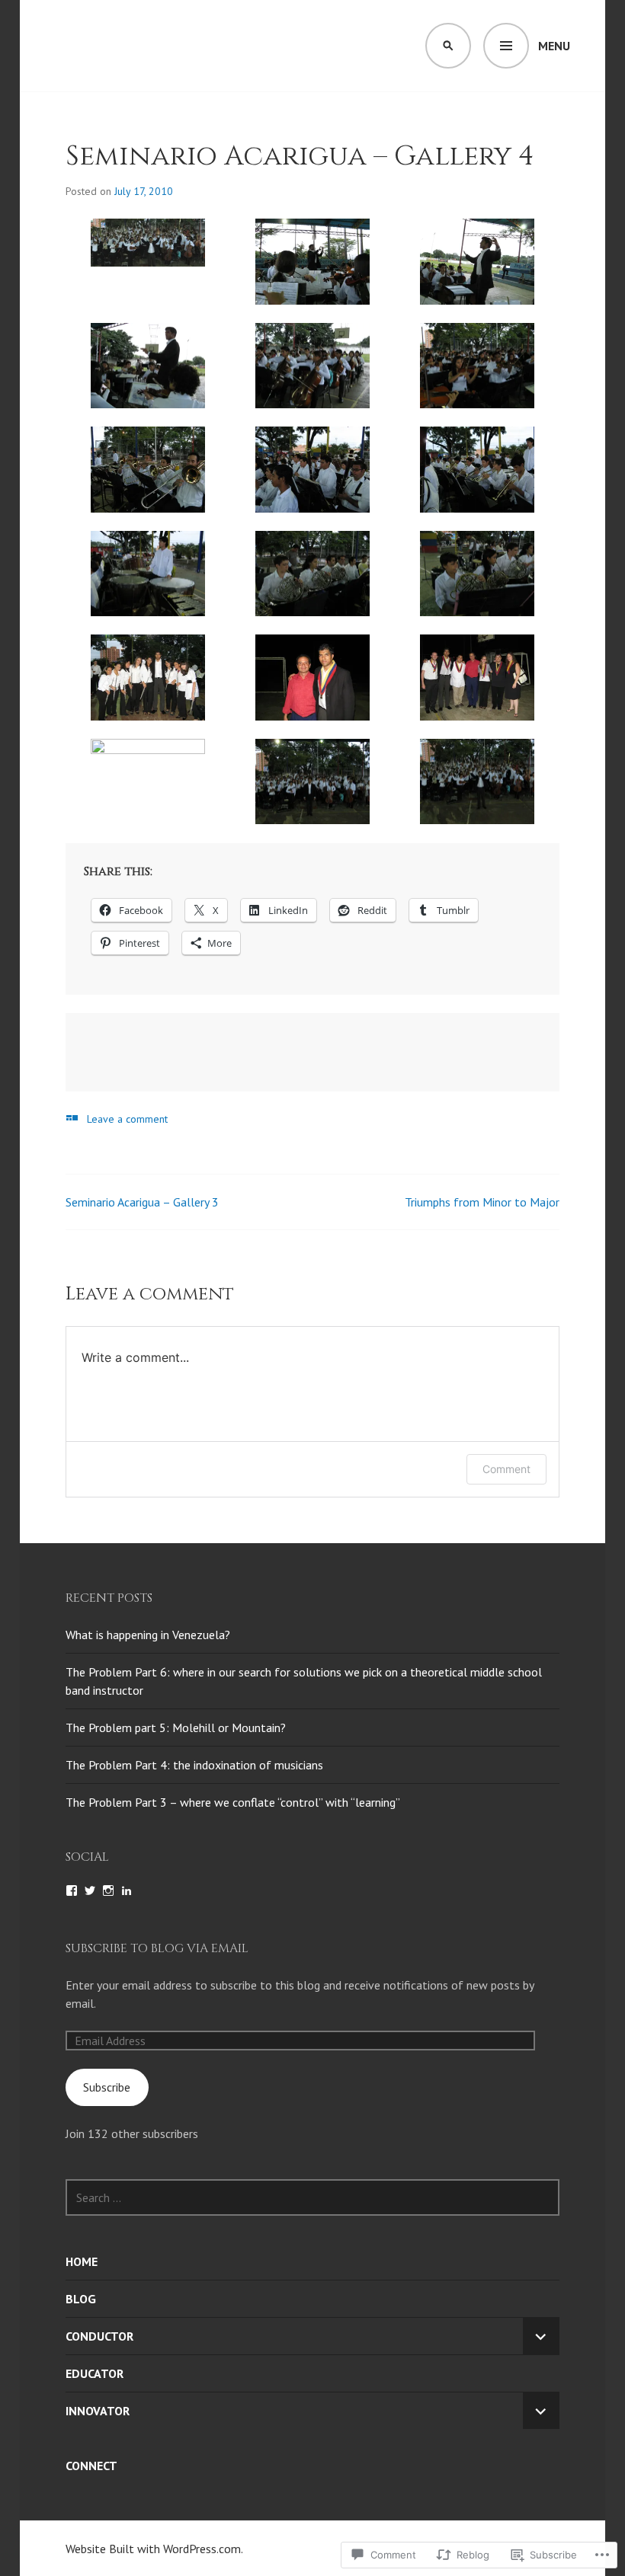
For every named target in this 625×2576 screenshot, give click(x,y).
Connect (91, 2466)
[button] (148, 243)
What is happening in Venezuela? (148, 1635)
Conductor (99, 2336)
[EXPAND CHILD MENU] (541, 2336)
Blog (81, 2299)
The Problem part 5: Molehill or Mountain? (176, 1727)
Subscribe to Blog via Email (157, 1948)
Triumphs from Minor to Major (482, 1202)
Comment (506, 1469)
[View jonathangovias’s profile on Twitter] (90, 1890)
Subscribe (107, 2087)
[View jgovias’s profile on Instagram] (108, 1890)
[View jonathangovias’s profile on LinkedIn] (127, 1890)
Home (82, 2261)
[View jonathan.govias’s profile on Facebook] (72, 1890)
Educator (95, 2373)
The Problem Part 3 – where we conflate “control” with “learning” (233, 1802)
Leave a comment (127, 1119)
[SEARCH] (448, 46)
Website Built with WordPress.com (153, 2549)
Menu (554, 46)
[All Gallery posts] (72, 1118)
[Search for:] (312, 2197)
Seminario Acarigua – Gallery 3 (142, 1202)
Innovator (98, 2411)
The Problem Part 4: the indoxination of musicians (194, 1765)
